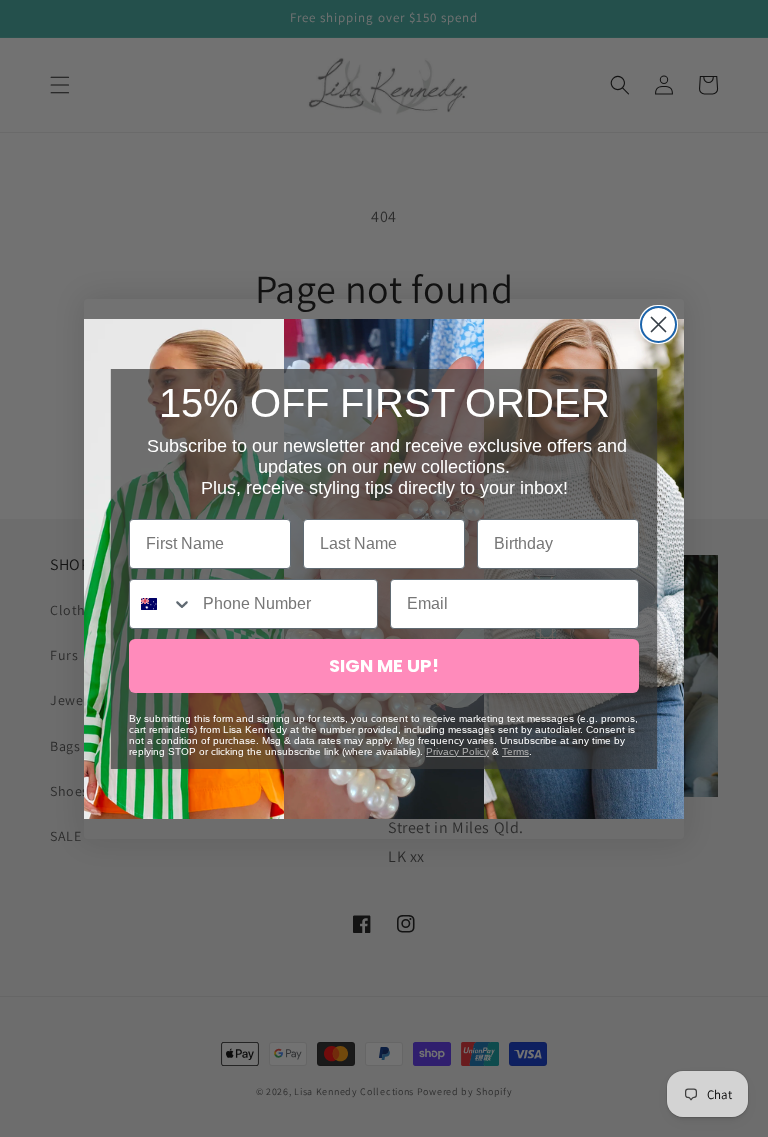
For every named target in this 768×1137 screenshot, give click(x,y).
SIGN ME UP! (384, 665)
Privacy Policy (457, 751)
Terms (515, 751)
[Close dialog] (658, 324)
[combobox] (161, 604)
